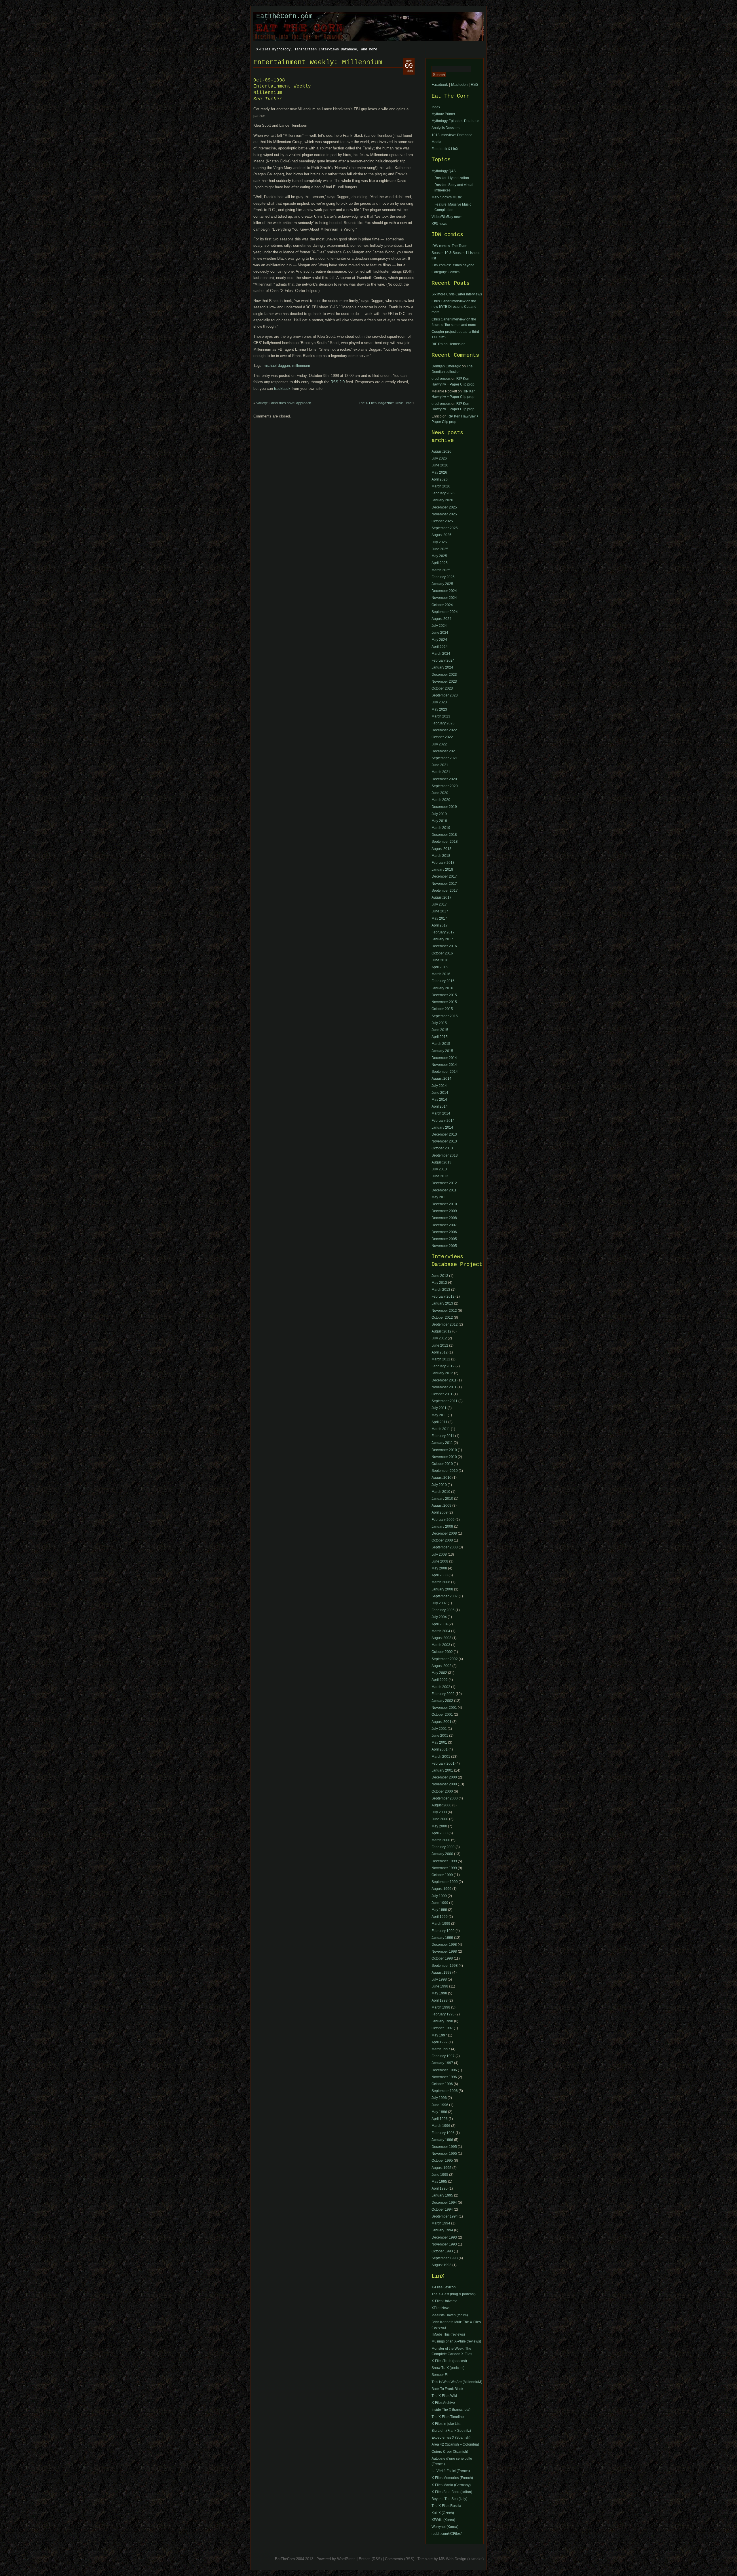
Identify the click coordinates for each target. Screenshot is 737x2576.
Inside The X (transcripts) (451, 2410)
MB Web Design (453, 2559)
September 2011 (445, 1401)
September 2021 (445, 758)
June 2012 (440, 1345)
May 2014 (439, 1100)
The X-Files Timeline (448, 2417)
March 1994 (441, 2223)
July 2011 (439, 1408)
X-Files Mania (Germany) (451, 2485)
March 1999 (441, 1924)
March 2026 (441, 486)
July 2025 (439, 542)
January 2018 (442, 870)
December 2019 (444, 807)
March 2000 (441, 1840)
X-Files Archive (443, 2403)
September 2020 (445, 786)
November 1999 (444, 1868)
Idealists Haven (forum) (450, 2315)
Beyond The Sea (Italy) (449, 2499)
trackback (282, 389)
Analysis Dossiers (446, 128)
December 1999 (444, 1861)
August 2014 (441, 1079)
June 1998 (440, 1986)
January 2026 (442, 500)
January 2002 (442, 1701)
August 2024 (441, 619)
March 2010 (441, 1492)
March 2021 (441, 772)
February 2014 (443, 1121)
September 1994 (445, 2216)
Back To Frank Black (447, 2389)
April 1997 (440, 2042)
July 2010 (439, 1485)
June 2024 (440, 633)
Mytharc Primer (443, 114)
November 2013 (444, 1141)
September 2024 (445, 612)
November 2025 (444, 514)
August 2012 (441, 1331)
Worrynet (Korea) (445, 2527)
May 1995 (439, 2182)
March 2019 (441, 828)
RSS (475, 85)
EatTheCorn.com (284, 16)
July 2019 (439, 814)
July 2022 (439, 744)
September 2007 (445, 1596)
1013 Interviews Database (452, 135)
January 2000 (442, 1854)
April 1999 (440, 1917)
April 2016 (440, 967)
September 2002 (445, 1659)
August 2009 (441, 1506)
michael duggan (277, 366)
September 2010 (445, 1471)
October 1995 (442, 2161)
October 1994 (442, 2209)
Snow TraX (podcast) (448, 2368)
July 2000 (439, 1812)
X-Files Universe (445, 2301)
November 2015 (444, 1002)
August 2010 (441, 1478)
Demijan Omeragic (446, 366)
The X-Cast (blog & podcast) (454, 2294)
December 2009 (444, 1211)
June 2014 (440, 1093)
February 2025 (443, 577)
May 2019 (439, 821)
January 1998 (442, 2021)
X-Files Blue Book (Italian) (452, 2492)
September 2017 (445, 891)
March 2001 (441, 1757)
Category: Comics (446, 272)
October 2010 (442, 1464)
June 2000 (440, 1819)
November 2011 (444, 1387)
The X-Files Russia (446, 2506)
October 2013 (442, 1148)
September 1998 (445, 1966)
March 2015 (441, 1044)
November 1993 (444, 2244)
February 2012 (443, 1366)
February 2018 (443, 863)
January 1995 (442, 2195)
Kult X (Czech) (443, 2513)
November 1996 (444, 2077)
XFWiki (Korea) (443, 2520)
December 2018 (444, 835)
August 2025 (441, 535)
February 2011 (443, 1436)
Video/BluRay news (447, 217)
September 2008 (445, 1547)
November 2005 (444, 1246)
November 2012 (444, 1311)
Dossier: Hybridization (452, 178)
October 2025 (442, 521)
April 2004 (440, 1624)
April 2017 (440, 925)
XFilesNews (441, 2308)
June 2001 (440, 1736)
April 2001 (440, 1749)
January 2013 (442, 1303)
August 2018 (441, 849)
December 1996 (444, 2070)
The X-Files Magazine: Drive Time (385, 403)
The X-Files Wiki (444, 2396)
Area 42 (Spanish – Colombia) (455, 2444)
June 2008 (440, 1561)
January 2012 (442, 1373)
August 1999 (441, 1889)
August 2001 (441, 1722)
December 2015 (444, 995)
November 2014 (444, 1065)
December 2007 (444, 1225)
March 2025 (441, 570)
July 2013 (439, 1169)
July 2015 (439, 1023)
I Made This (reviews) (448, 2334)
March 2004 (441, 1631)
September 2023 (445, 695)
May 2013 (439, 1283)
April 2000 (440, 1833)
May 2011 (439, 1197)
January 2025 (442, 584)
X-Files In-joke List (446, 2424)
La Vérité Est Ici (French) (451, 2471)
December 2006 (444, 1232)
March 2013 (441, 1290)
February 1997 (443, 2056)
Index (436, 107)
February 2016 (443, 981)
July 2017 (439, 904)
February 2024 (443, 660)
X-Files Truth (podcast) (449, 2361)
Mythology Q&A (444, 171)
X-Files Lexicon (444, 2287)
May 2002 (439, 1673)
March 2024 (441, 654)
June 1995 (440, 2175)
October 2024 (442, 605)
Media (436, 142)
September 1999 (445, 1882)
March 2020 (441, 800)
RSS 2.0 (338, 382)
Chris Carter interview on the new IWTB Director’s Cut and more (454, 307)
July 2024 (439, 626)
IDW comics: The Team (449, 246)
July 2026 (439, 458)
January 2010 (442, 1499)
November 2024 (444, 598)
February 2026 (443, 493)
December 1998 (444, 1945)
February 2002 (443, 1694)
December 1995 (444, 2147)
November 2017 (444, 884)
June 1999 (440, 1903)
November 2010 (444, 1457)
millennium (301, 366)
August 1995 (441, 2168)
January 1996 (442, 2140)
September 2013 (445, 1155)
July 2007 (439, 1603)
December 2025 (444, 507)
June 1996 (440, 2105)
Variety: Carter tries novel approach (284, 403)
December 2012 (444, 1183)
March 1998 (441, 2007)
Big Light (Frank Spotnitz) (451, 2431)
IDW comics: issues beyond (453, 265)
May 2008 (439, 1568)
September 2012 (445, 1324)
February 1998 (443, 2014)
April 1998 (440, 2000)
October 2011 (442, 1394)
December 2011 (444, 1190)
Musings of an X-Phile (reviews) (456, 2341)
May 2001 (439, 1742)
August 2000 (441, 1805)
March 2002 (441, 1687)
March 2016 (441, 974)
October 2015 (442, 1009)
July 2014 (439, 1086)
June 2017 (440, 911)
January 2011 (442, 1443)
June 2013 (440, 1176)
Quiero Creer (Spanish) (450, 2452)
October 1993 (442, 2251)
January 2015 (442, 1051)
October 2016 (442, 953)
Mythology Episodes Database (455, 121)
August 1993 (441, 2265)
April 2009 (440, 1512)
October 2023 (442, 688)
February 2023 (443, 723)
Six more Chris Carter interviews (457, 294)
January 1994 (442, 2230)
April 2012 (440, 1352)
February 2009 (443, 1520)
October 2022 (442, 737)
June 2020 (440, 793)
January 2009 (442, 1527)
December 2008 (444, 1218)
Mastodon (459, 85)
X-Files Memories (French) (452, 2478)
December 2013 (444, 1134)
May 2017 (439, 918)
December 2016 (444, 946)
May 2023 (439, 709)
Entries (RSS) (370, 2559)
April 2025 (440, 563)
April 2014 (440, 1106)
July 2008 (439, 1554)
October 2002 (442, 1652)
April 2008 (440, 1575)
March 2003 (441, 1645)
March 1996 (441, 2126)
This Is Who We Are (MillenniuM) (457, 2382)
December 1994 (444, 2203)
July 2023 (439, 702)
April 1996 (440, 2119)
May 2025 (439, 556)
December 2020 (444, 779)
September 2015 (445, 1016)
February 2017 (443, 932)
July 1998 (439, 1979)
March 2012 (441, 1359)
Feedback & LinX (445, 149)
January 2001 (442, 1770)
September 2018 (445, 842)
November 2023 (444, 682)
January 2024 (442, 667)
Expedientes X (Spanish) (451, 2438)
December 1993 (444, 2237)
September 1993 (445, 2258)
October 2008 (442, 1540)
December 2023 (444, 675)
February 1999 (443, 1931)
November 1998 (444, 1952)
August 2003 (441, 1638)
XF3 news (439, 224)
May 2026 (439, 472)
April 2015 (440, 1037)
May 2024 (439, 640)
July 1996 (439, 2098)
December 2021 (444, 751)
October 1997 (442, 2028)
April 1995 (440, 2188)
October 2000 (442, 1791)
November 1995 (444, 2154)
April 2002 (440, 1680)
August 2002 (441, 1666)
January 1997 (442, 2063)
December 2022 (444, 730)
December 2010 (444, 1204)
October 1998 (442, 1958)
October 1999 (442, 1875)
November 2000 (444, 1784)
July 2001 (439, 1729)
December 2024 (444, 591)
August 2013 (441, 1162)
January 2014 (442, 1127)
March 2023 (441, 716)
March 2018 (441, 856)
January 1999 (442, 1938)
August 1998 (441, 1973)
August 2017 (441, 897)
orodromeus (441, 379)
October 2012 (442, 1318)
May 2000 (439, 1826)
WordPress (346, 2559)
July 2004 (439, 1617)
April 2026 (440, 479)
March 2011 (441, 1429)
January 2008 (442, 1589)
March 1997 (441, 2049)
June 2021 (440, 765)
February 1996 (443, 2133)
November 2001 (444, 1708)
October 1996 (442, 2084)
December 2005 (444, 1239)
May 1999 (439, 1910)
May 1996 (439, 2112)
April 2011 (439, 1422)
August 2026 (441, 451)
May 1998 (439, 1993)
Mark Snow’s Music (447, 197)
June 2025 (440, 549)
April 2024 (440, 647)
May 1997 (439, 2035)
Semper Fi (440, 2375)
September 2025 (445, 528)
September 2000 (445, 1798)
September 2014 (445, 1072)
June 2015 (440, 1030)
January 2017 (442, 939)
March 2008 (441, 1582)
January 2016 (442, 988)
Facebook (440, 85)
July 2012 (439, 1338)
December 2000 (444, 1777)
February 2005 (443, 1610)
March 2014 (441, 1113)
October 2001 (442, 1715)
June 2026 (440, 465)
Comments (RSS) (400, 2559)
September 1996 (445, 2091)
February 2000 (443, 1847)
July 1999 (439, 1896)
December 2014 (444, 1058)
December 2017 (444, 876)
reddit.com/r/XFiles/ (447, 2534)
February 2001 (443, 1763)
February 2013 (443, 1296)
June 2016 (440, 960)
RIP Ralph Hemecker (448, 344)
